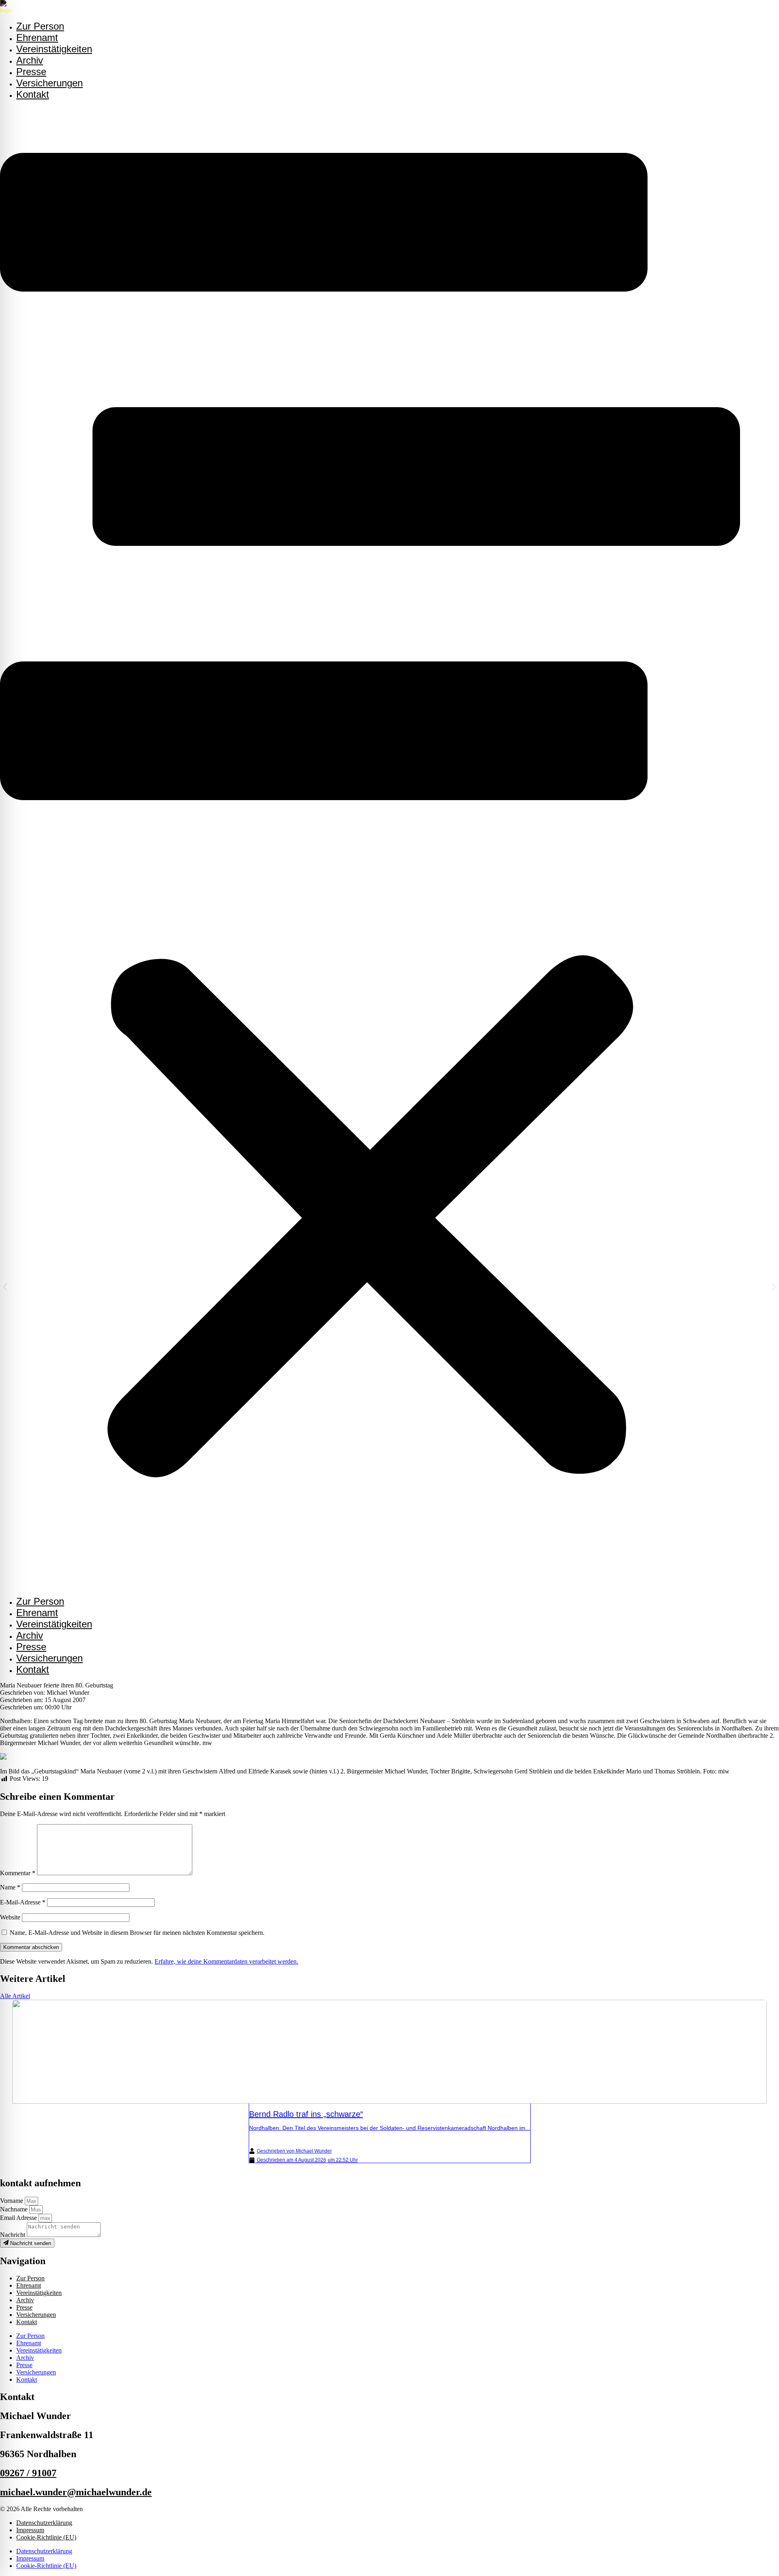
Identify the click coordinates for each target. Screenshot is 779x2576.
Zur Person (40, 1601)
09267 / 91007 (28, 2473)
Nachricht (13, 2235)
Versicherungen (49, 83)
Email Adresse (19, 2218)
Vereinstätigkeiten (54, 49)
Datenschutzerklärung (44, 2523)
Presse (31, 1647)
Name (10, 1887)
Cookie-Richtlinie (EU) (46, 2537)
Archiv (30, 1635)
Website (10, 1917)
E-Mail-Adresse (23, 1902)
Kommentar (18, 1873)
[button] (370, 848)
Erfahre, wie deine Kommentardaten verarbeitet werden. (226, 1961)
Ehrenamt (37, 1613)
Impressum (30, 2530)
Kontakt (33, 94)
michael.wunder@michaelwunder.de (76, 2492)
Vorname (12, 2201)
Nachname (15, 2209)
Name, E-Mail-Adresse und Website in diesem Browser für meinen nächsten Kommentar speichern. (137, 1933)
